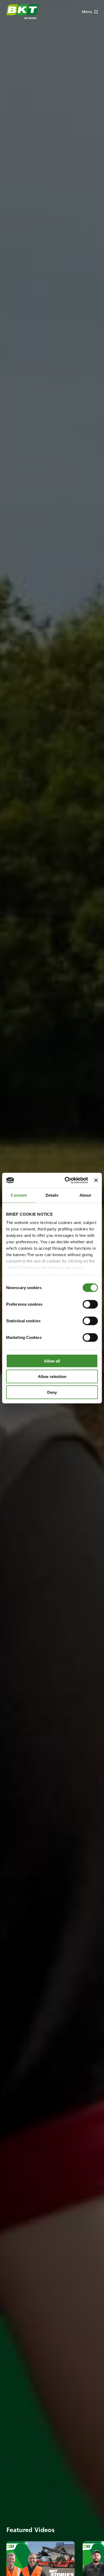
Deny (52, 1392)
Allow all (52, 1361)
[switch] (90, 1304)
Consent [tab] (19, 1195)
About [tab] (85, 1195)
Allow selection (52, 1377)
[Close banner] (96, 1180)
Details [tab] (52, 1195)
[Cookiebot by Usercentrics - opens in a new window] (66, 1180)
